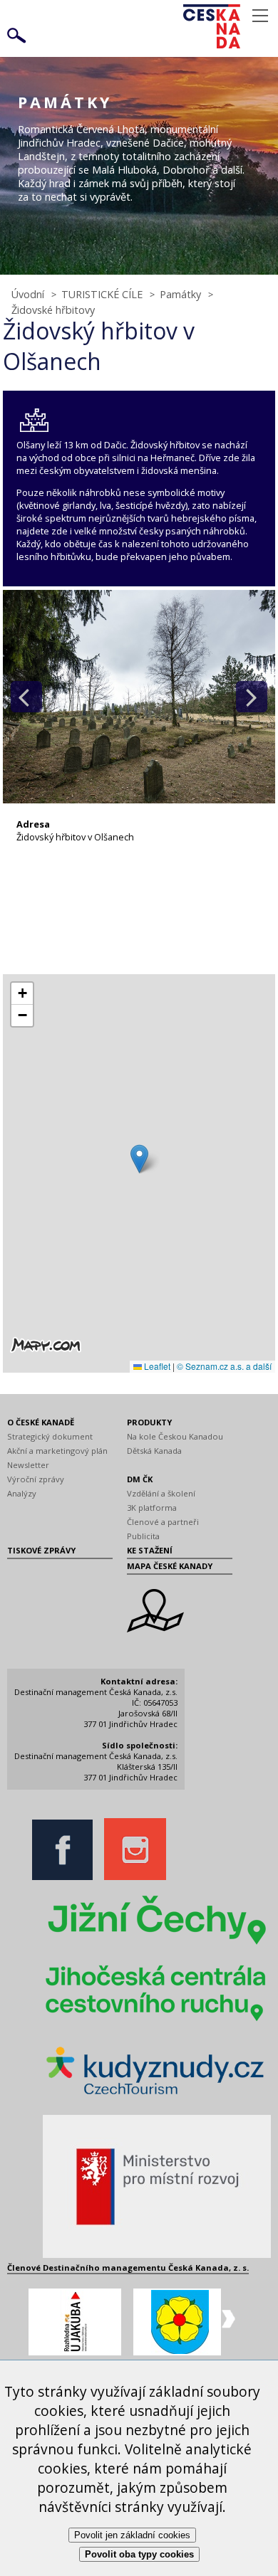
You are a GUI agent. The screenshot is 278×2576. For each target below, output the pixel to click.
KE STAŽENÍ (150, 1550)
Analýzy (22, 1493)
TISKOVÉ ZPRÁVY (41, 1550)
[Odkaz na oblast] (155, 1629)
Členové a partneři (163, 1522)
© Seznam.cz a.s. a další (224, 1366)
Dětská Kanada (154, 1451)
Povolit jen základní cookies (132, 2535)
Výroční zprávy (36, 1479)
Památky (180, 294)
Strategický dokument (50, 1436)
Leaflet (156, 1366)
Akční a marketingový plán (57, 1451)
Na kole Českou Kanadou (175, 1436)
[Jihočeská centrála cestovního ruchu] (157, 2023)
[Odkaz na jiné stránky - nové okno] (157, 1945)
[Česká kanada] (230, 26)
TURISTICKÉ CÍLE (102, 294)
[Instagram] (139, 1877)
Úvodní (28, 294)
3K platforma (152, 1508)
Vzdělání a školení (161, 1493)
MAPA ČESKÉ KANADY (170, 1566)
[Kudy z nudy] (157, 2099)
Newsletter (28, 1465)
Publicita (143, 1536)
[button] (139, 1159)
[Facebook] (66, 1877)
